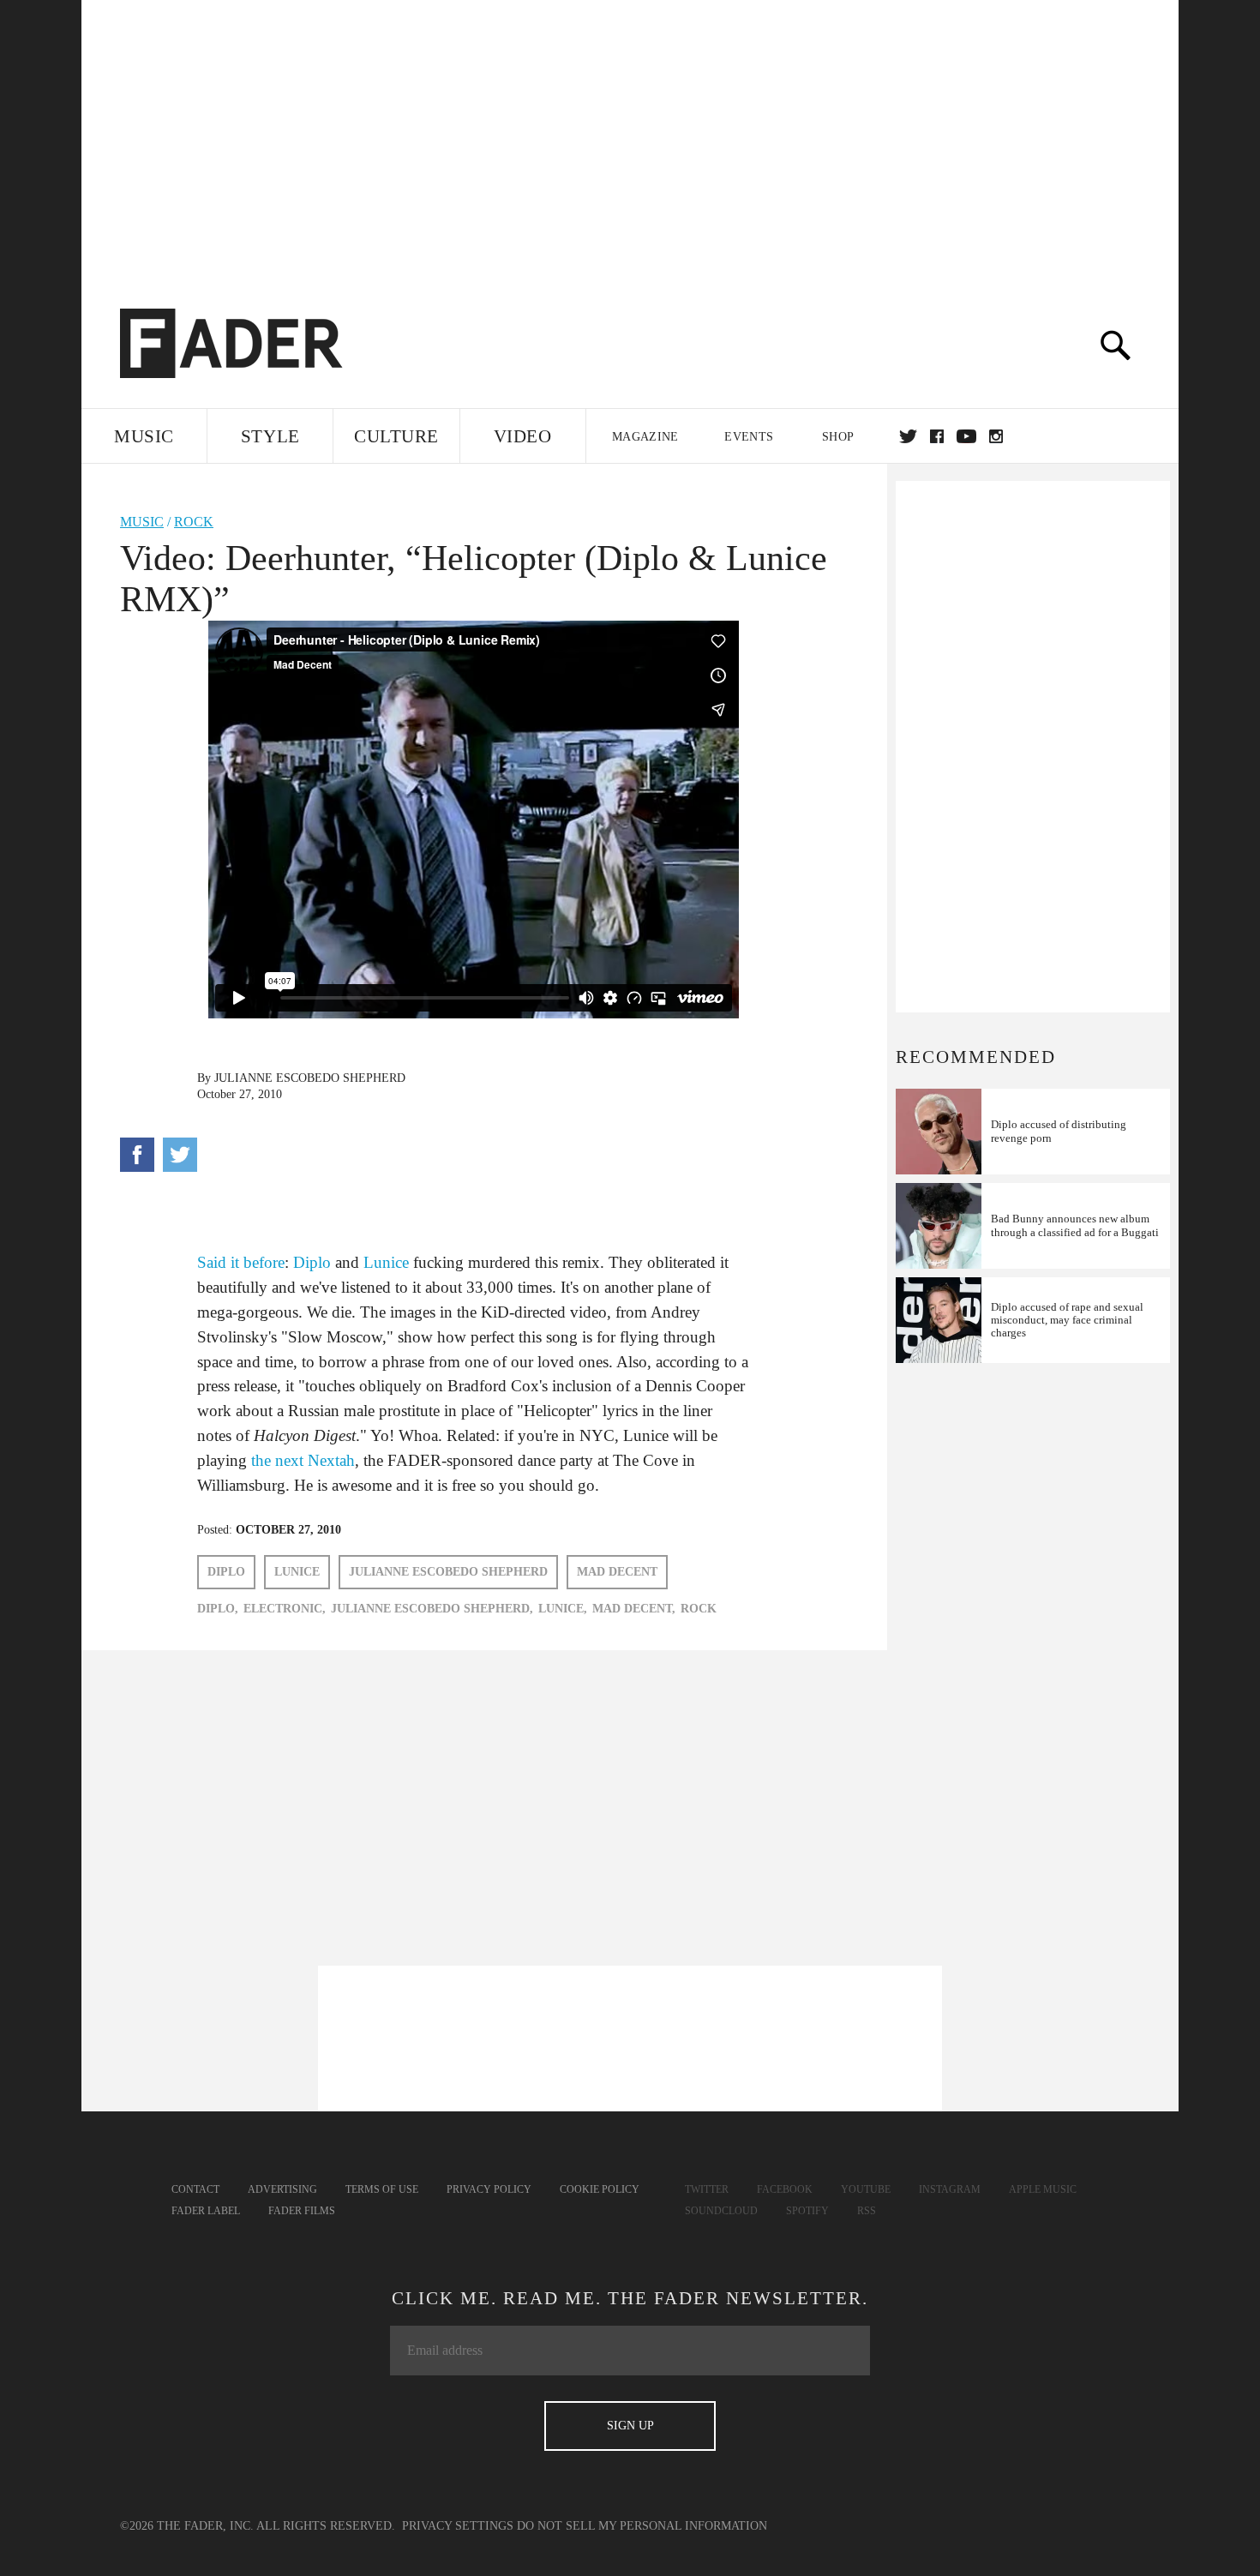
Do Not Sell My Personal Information (642, 2526)
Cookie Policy (600, 2189)
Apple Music (1043, 2189)
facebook (937, 436)
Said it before (241, 1262)
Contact (195, 2189)
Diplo (312, 1262)
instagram (996, 436)
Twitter (908, 436)
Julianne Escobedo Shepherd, (432, 1609)
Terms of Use (382, 2189)
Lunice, (563, 1609)
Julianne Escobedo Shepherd (310, 1078)
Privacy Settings (458, 2526)
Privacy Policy (489, 2189)
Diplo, (218, 1609)
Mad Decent (617, 1572)
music (142, 522)
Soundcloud (721, 2211)
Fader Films (302, 2211)
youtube (966, 436)
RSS (867, 2211)
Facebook (785, 2189)
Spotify (807, 2211)
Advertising (282, 2189)
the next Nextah (303, 1460)
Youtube (866, 2189)
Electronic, (285, 1609)
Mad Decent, (634, 1609)
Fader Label (206, 2211)
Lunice (386, 1262)
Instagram (950, 2189)
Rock (194, 522)
